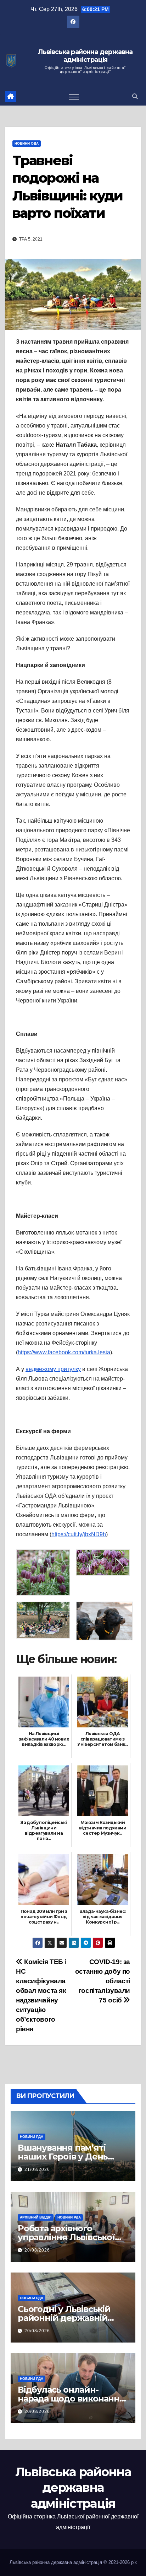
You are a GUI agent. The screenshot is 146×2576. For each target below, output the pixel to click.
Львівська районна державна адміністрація (85, 56)
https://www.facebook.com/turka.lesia (64, 1352)
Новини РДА (32, 2137)
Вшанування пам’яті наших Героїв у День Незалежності (63, 2156)
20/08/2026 (37, 2250)
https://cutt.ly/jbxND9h (79, 1534)
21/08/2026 (37, 2169)
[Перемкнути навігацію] (74, 97)
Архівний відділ (36, 2217)
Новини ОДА (27, 143)
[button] (135, 96)
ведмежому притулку (53, 1369)
